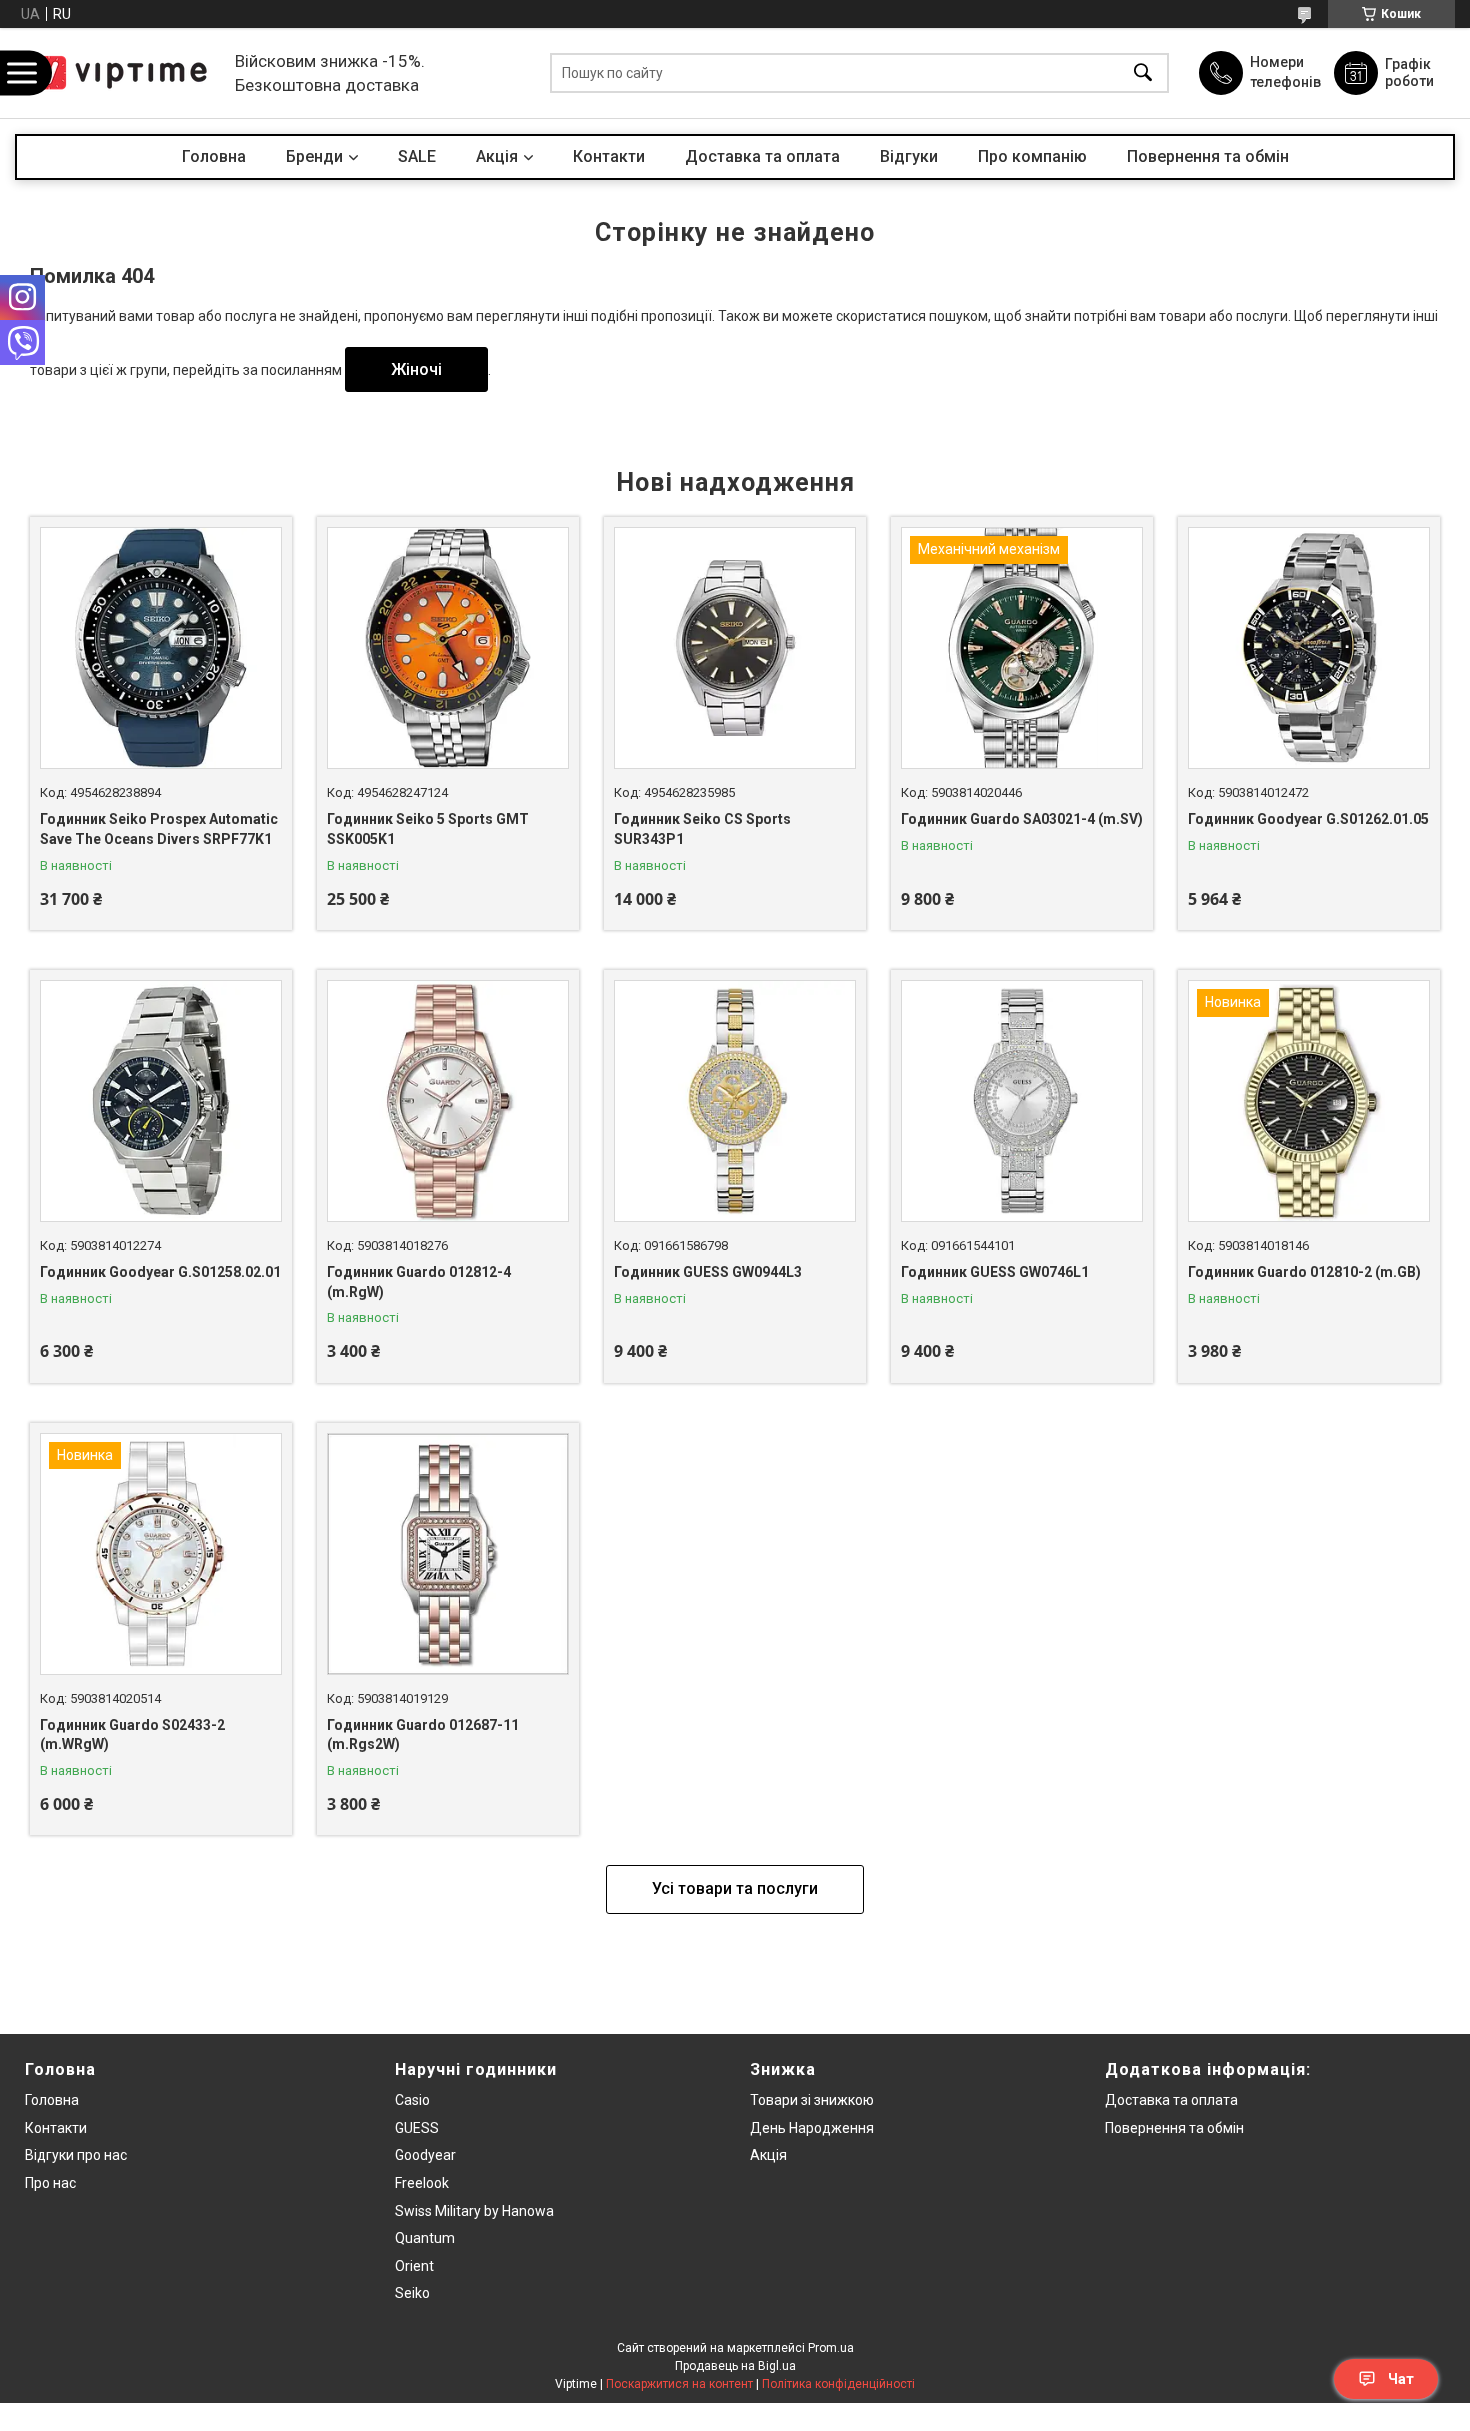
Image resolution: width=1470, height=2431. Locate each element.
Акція (768, 2155)
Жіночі (416, 369)
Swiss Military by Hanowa (474, 2211)
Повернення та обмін (1208, 156)
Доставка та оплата (762, 156)
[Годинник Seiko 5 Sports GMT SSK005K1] (448, 648)
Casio (412, 2100)
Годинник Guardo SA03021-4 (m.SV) (1022, 819)
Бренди (314, 156)
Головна (214, 156)
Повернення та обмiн (1174, 2128)
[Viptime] (120, 73)
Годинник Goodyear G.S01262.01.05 (1308, 819)
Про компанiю (1032, 156)
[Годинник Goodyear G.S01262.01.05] (1309, 648)
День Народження (812, 2128)
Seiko (412, 2293)
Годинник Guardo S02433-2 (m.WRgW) (132, 1735)
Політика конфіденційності (838, 2384)
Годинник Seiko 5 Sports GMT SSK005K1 (428, 829)
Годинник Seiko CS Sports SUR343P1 (702, 829)
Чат (1401, 2379)
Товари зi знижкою (812, 2100)
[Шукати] (1143, 73)
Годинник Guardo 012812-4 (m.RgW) (419, 1282)
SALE (417, 156)
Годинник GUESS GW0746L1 (995, 1272)
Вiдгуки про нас (76, 2155)
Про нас (50, 2183)
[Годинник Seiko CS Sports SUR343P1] (735, 648)
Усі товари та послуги (735, 1888)
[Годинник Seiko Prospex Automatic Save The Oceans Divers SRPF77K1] (161, 648)
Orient (414, 2266)
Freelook (422, 2183)
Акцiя (497, 156)
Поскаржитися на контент (679, 2384)
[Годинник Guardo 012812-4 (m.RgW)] (448, 1101)
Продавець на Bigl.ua (735, 2366)
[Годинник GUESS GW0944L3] (735, 1101)
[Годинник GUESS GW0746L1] (1022, 1101)
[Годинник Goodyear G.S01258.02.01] (161, 1101)
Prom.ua (831, 2348)
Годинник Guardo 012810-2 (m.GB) (1304, 1272)
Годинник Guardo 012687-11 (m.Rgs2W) (423, 1735)
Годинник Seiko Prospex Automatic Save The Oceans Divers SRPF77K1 (159, 829)
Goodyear (425, 2155)
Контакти (609, 156)
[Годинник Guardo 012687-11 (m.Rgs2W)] (448, 1554)
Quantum (425, 2238)
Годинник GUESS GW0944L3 (708, 1272)
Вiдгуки (909, 156)
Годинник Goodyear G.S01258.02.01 (160, 1272)
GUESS (417, 2128)
